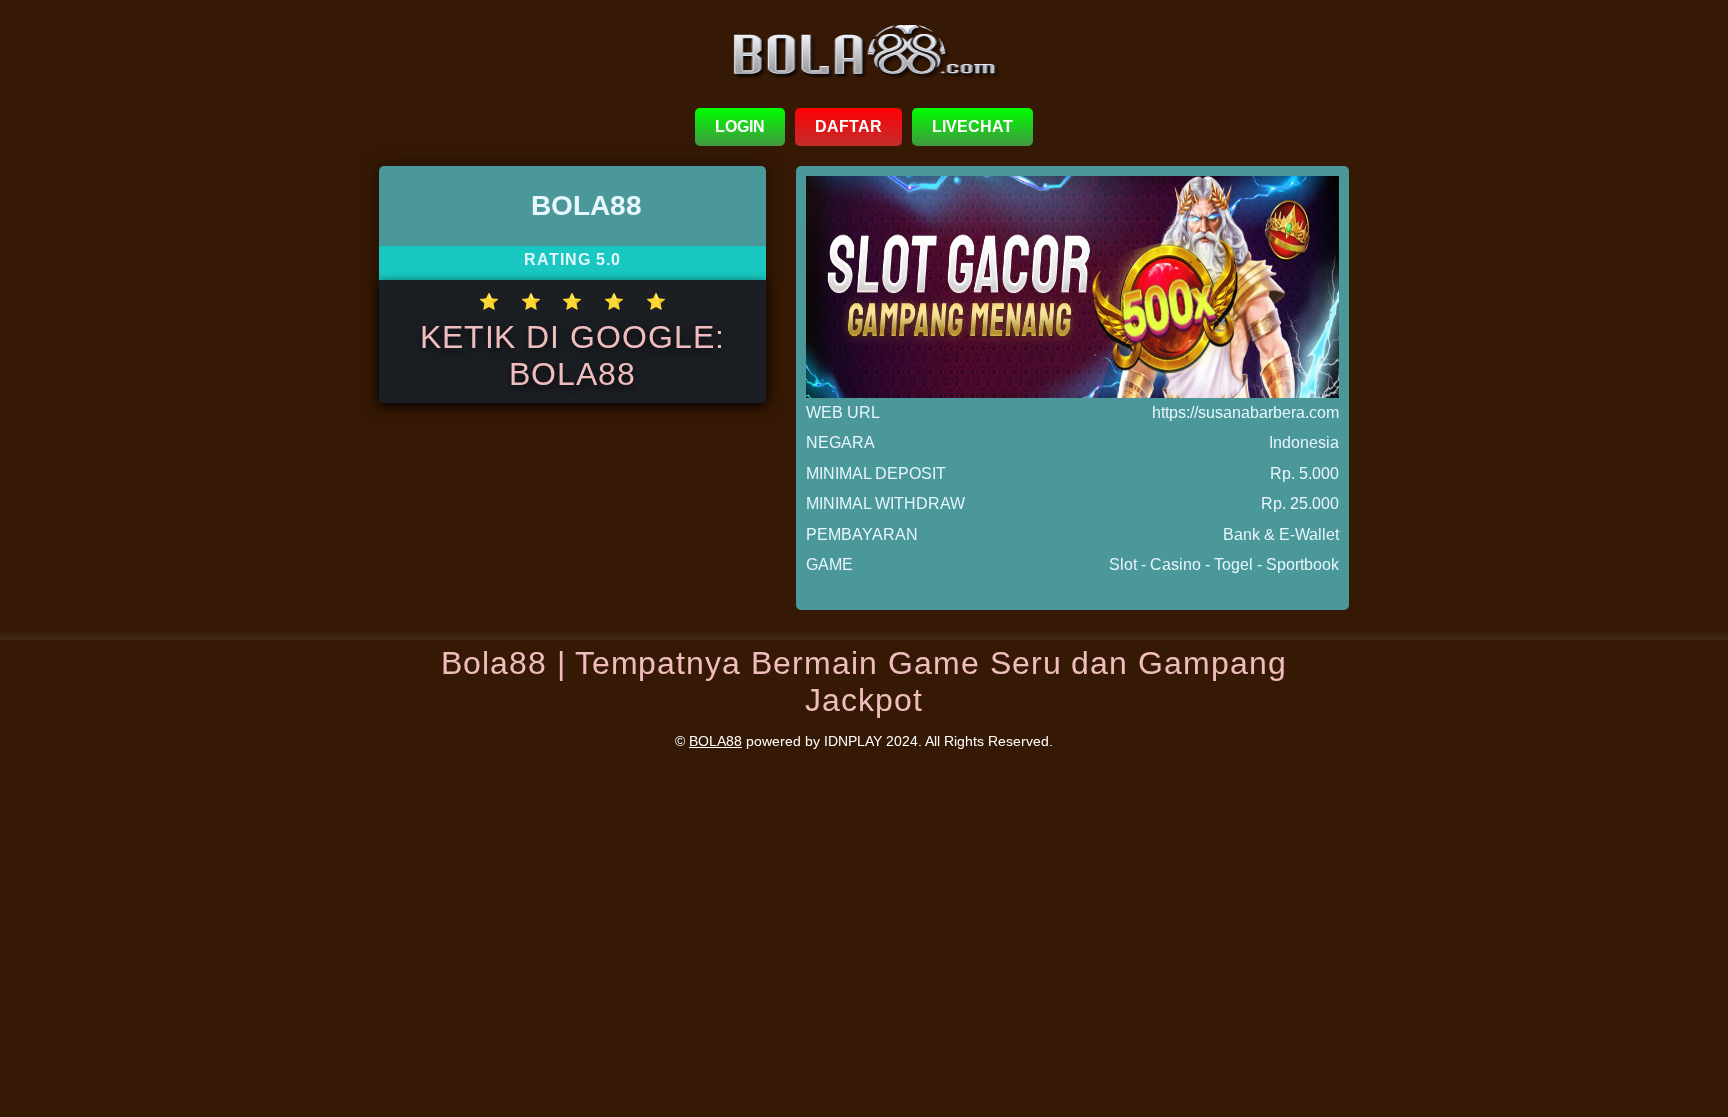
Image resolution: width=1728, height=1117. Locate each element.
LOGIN (740, 126)
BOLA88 (715, 741)
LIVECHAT (972, 126)
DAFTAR (848, 126)
